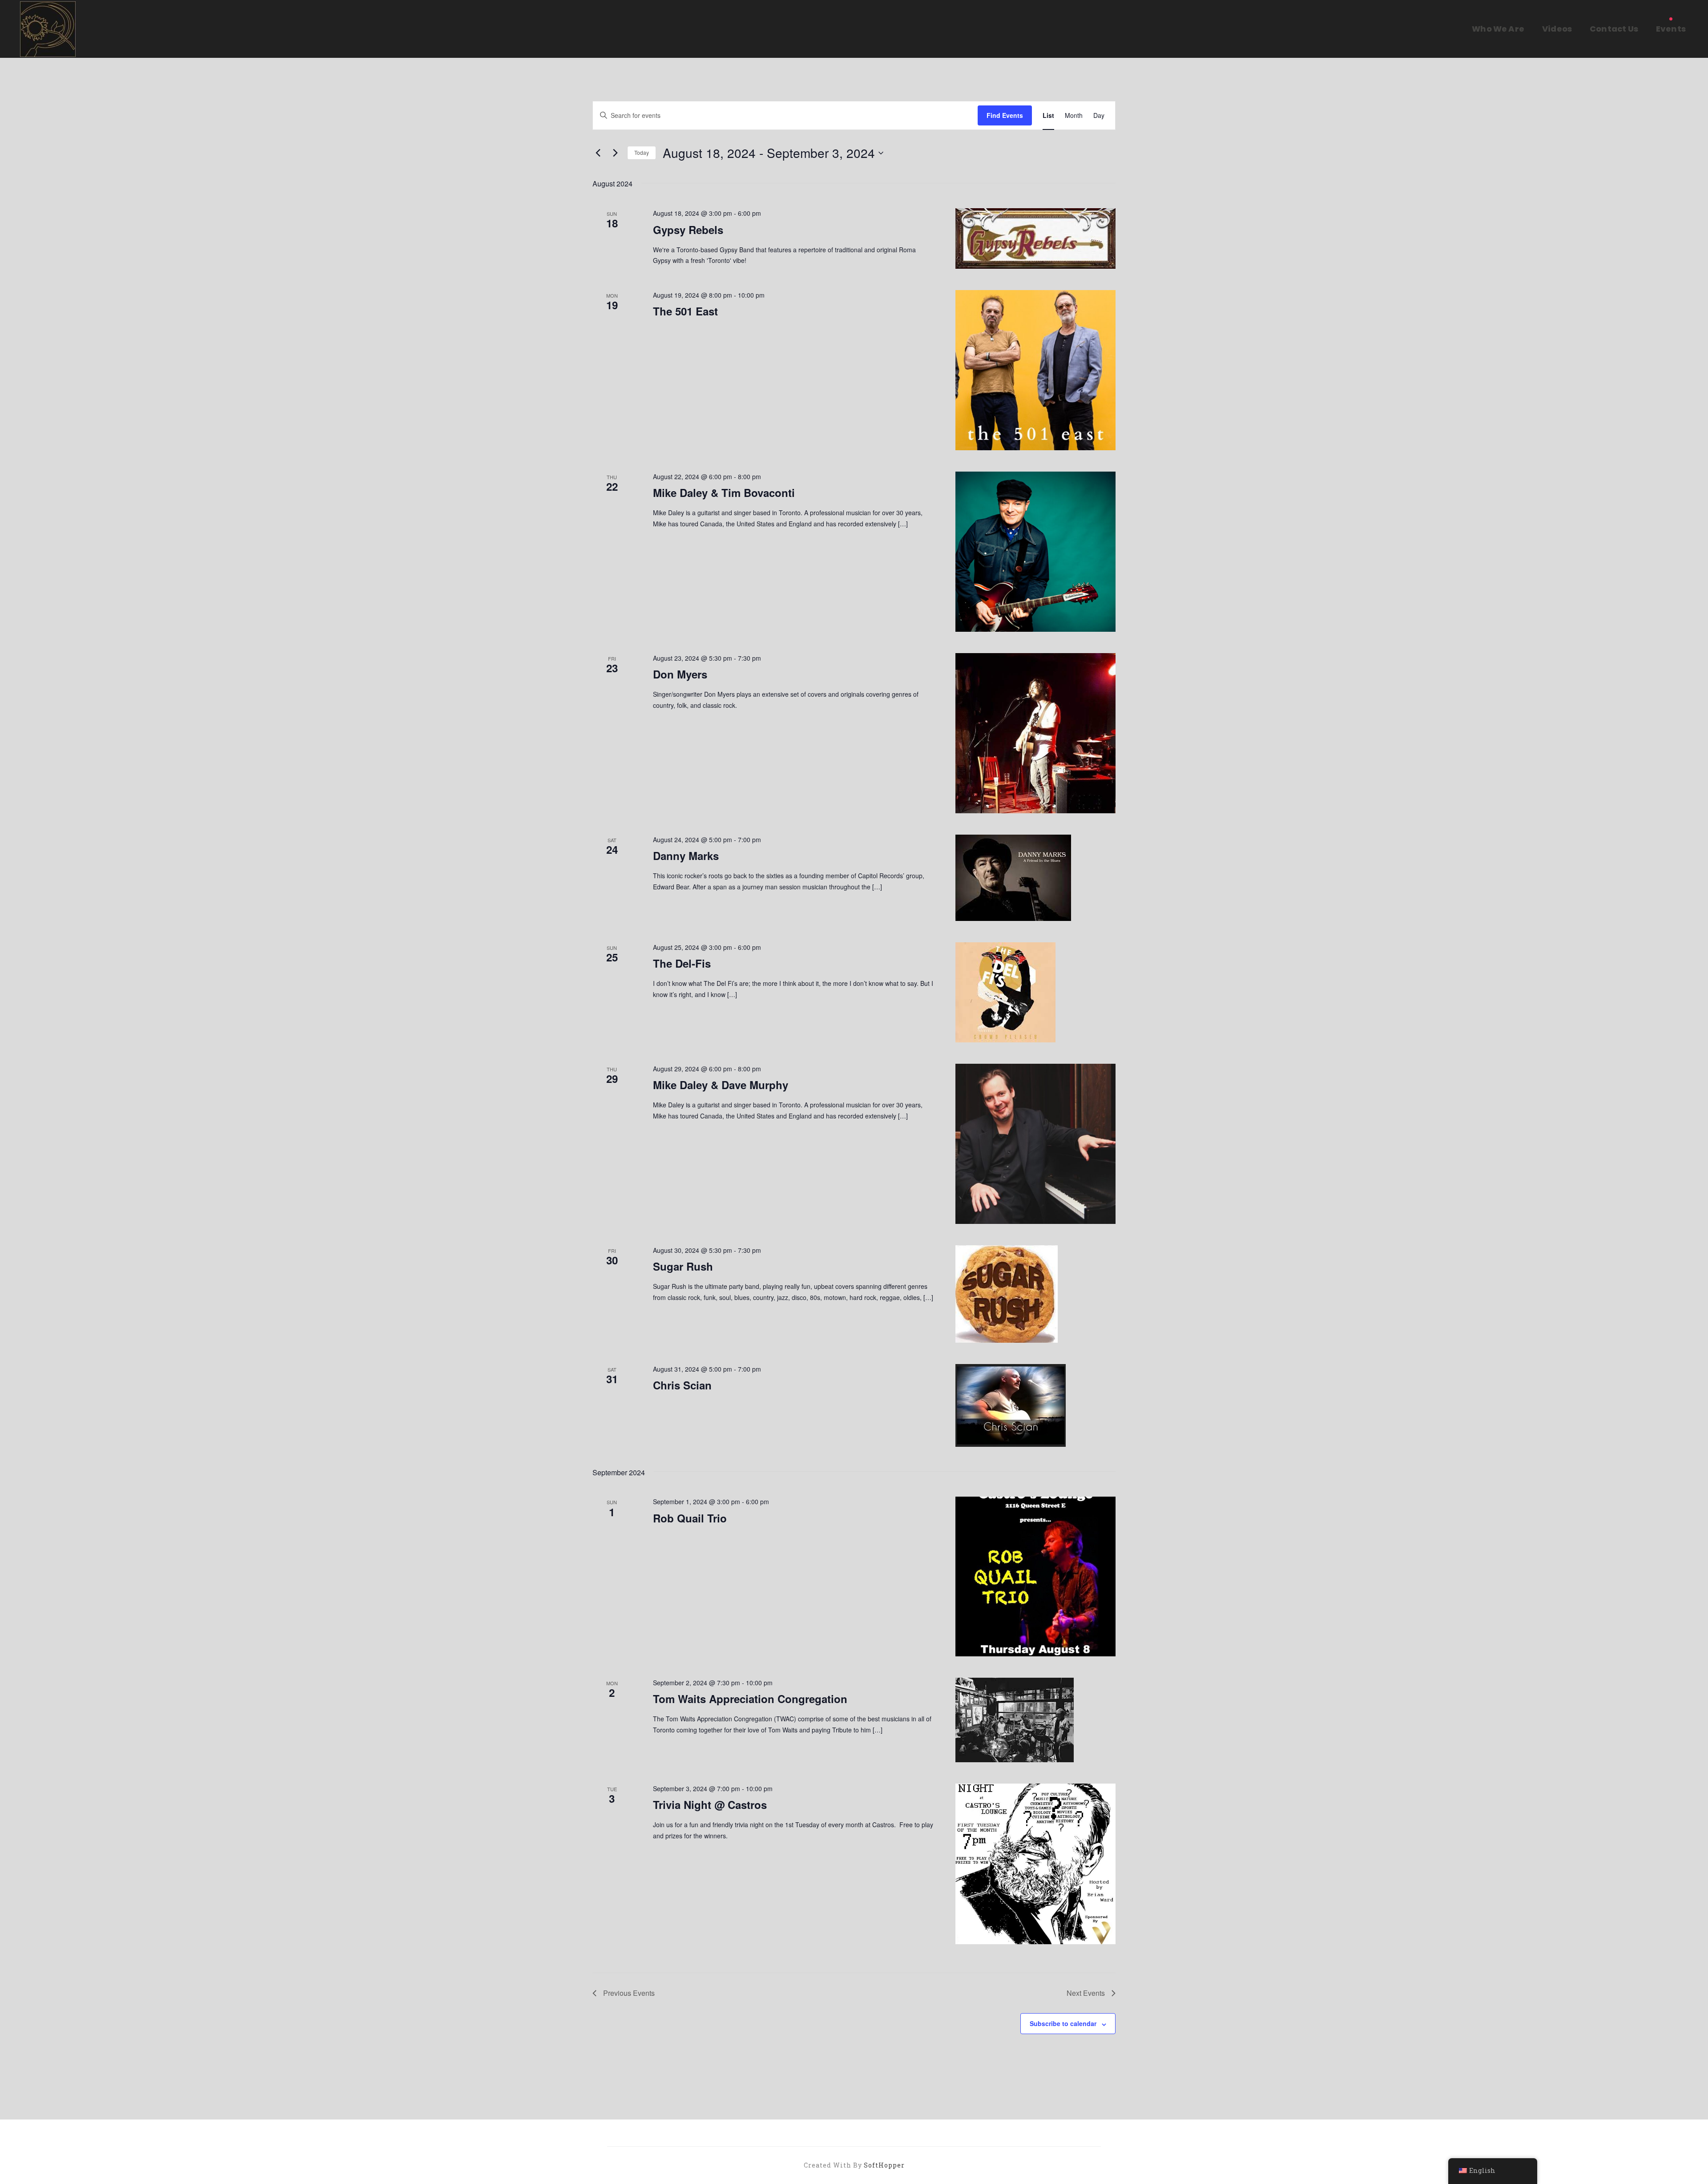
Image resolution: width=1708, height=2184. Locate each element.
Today (642, 152)
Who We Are (1498, 29)
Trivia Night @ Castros (710, 1805)
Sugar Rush (683, 1266)
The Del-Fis (682, 963)
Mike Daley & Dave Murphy (721, 1085)
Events (1671, 29)
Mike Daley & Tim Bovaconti (724, 493)
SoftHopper (884, 2165)
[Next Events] (615, 153)
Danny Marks (686, 856)
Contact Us (1614, 29)
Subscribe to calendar (1063, 2023)
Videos (1557, 29)
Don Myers (680, 674)
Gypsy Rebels (688, 230)
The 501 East (685, 311)
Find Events (1005, 115)
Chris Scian (682, 1385)
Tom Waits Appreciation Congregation (750, 1699)
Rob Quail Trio (690, 1518)
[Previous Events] (598, 153)
